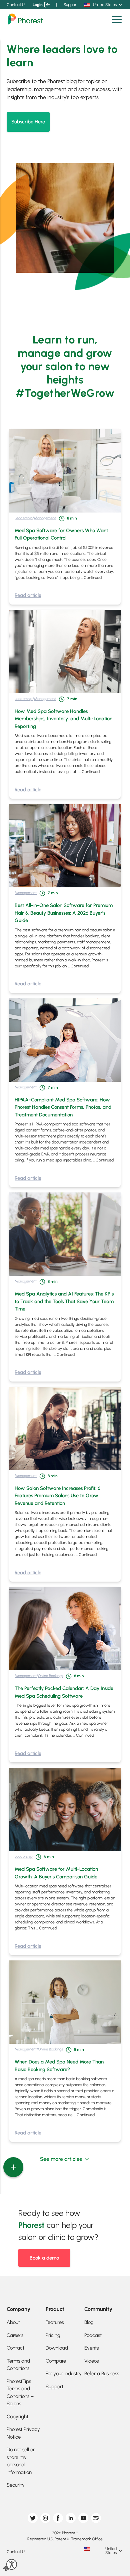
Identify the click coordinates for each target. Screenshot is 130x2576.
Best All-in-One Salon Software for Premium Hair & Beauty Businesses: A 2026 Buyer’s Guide (64, 913)
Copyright (17, 2417)
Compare (56, 2361)
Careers (15, 2335)
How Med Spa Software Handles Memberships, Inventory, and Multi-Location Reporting (63, 719)
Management (45, 518)
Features (55, 2322)
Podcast (93, 2335)
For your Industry (64, 2374)
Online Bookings (50, 1676)
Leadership (24, 518)
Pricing (53, 2335)
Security (16, 2485)
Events (91, 2348)
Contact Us (16, 5)
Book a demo (44, 2258)
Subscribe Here (28, 122)
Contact (15, 2348)
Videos (91, 2361)
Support (71, 5)
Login (38, 5)
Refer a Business (102, 2374)
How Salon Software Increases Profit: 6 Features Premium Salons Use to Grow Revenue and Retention (57, 1496)
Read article (28, 595)
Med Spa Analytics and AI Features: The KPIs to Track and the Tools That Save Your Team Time (64, 1301)
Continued (93, 578)
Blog (89, 2322)
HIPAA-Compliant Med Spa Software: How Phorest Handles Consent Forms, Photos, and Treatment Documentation (63, 1107)
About (13, 2322)
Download (57, 2348)
